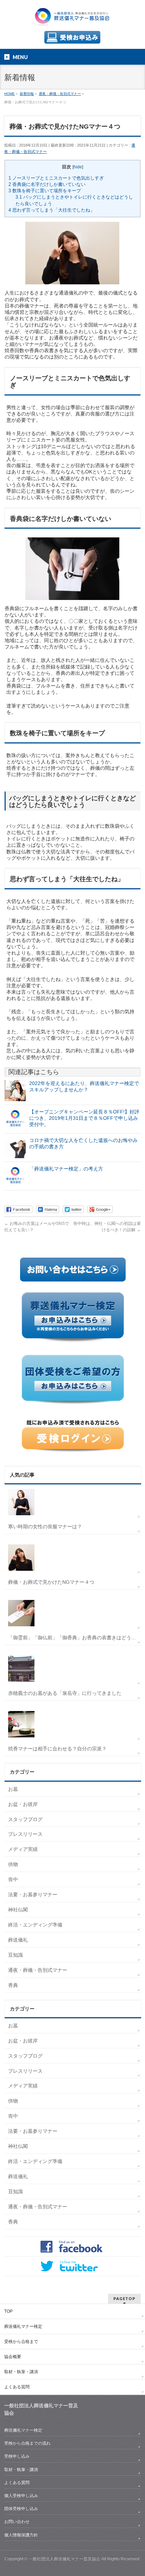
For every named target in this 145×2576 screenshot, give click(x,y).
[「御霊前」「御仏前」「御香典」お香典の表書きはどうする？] (73, 1613)
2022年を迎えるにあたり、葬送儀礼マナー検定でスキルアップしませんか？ (84, 1086)
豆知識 (15, 1955)
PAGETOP (124, 2299)
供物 (13, 1864)
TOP (8, 2311)
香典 (13, 1985)
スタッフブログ (25, 1819)
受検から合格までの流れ (27, 2443)
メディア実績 (23, 1849)
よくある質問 (17, 2387)
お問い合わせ (17, 2522)
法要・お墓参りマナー (33, 1894)
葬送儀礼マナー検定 (23, 2326)
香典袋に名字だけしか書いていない (47, 184)
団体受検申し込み (21, 2509)
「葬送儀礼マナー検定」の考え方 (66, 1169)
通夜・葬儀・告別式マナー (38, 1970)
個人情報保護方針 (21, 2535)
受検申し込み (17, 2456)
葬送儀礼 (18, 1940)
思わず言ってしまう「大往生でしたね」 (52, 210)
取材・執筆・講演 (21, 2372)
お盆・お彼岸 (23, 1804)
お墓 (13, 1789)
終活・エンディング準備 (35, 1925)
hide (78, 167)
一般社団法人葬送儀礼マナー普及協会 (64, 2559)
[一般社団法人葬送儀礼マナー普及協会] (72, 20)
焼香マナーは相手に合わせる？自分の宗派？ (57, 1749)
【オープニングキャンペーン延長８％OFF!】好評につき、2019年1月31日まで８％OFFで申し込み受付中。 (84, 1118)
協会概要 (13, 2357)
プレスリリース (25, 1834)
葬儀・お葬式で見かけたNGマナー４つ (51, 1582)
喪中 (13, 1879)
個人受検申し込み (21, 2496)
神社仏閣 (18, 1910)
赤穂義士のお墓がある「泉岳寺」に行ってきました (65, 1693)
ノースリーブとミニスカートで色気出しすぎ (56, 178)
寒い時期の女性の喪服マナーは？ (45, 1526)
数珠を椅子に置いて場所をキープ (45, 191)
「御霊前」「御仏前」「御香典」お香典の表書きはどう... (72, 1638)
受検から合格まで (21, 2342)
